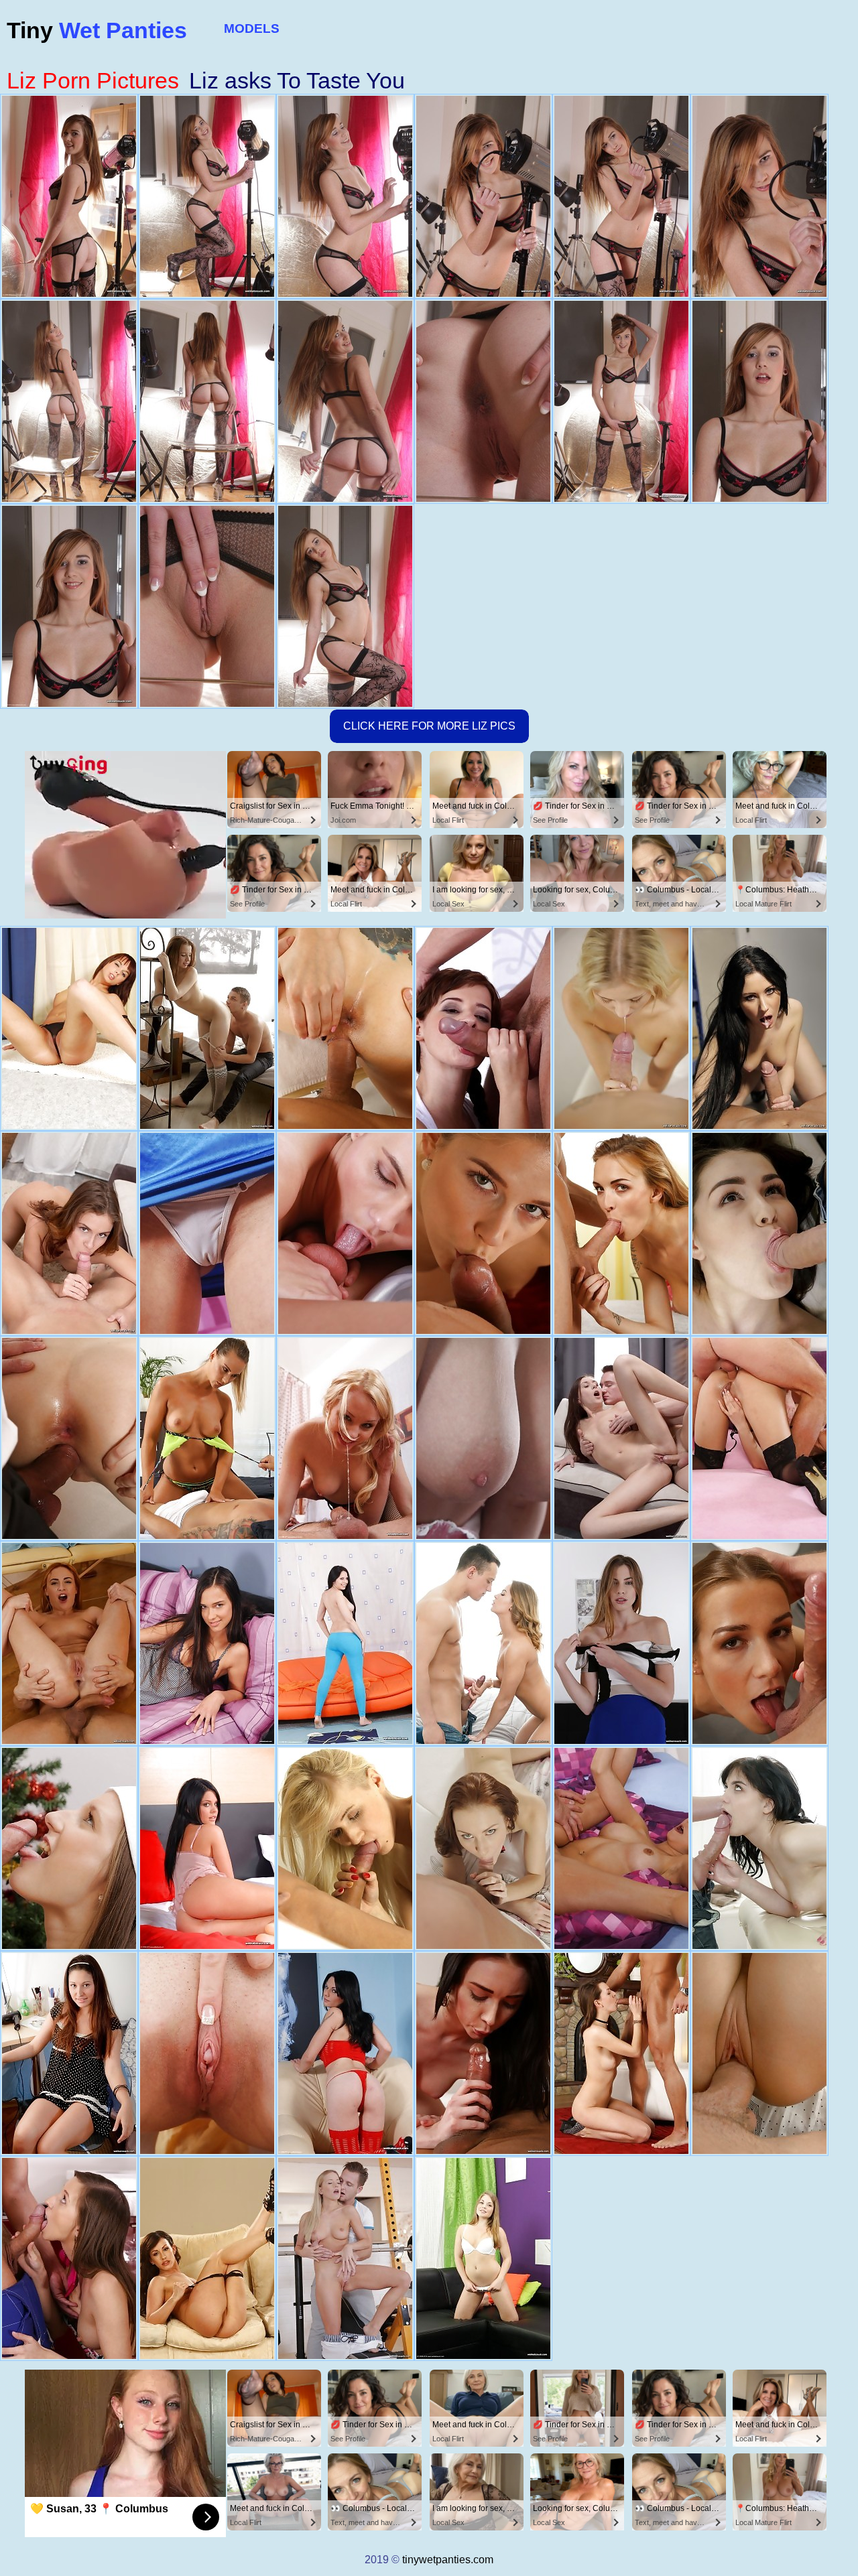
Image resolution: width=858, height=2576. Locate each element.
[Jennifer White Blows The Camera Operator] (207, 2258)
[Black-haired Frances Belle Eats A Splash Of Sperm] (621, 1848)
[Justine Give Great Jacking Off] (69, 1028)
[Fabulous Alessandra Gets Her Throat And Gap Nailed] (483, 2258)
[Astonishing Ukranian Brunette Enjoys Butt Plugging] (759, 1233)
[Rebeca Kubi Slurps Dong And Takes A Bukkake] (621, 2053)
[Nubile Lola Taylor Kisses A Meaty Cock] (345, 1438)
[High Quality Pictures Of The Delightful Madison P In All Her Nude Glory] (207, 1848)
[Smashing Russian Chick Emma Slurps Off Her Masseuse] (759, 1848)
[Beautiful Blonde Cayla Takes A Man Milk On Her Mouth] (621, 1028)
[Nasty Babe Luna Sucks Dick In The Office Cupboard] (759, 1028)
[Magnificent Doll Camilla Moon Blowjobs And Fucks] (345, 1028)
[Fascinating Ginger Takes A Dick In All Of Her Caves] (483, 1848)
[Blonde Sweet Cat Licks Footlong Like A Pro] (483, 1233)
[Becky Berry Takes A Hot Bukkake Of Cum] (69, 1438)
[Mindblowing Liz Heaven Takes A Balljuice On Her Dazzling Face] (483, 2053)
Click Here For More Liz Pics (429, 726)
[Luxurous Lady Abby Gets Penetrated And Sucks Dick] (759, 2053)
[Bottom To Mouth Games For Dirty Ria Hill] (69, 2258)
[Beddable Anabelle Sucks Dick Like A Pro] (483, 1438)
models (252, 28)
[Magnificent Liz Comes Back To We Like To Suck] (759, 1643)
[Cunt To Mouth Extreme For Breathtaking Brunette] (345, 1233)
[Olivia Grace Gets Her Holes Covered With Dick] (207, 1028)
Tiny (97, 30)
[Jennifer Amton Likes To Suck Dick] (69, 1848)
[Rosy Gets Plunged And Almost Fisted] (345, 2053)
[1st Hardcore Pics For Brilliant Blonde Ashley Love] (345, 1848)
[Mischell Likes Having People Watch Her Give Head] (207, 1233)
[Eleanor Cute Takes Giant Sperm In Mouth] (69, 2053)
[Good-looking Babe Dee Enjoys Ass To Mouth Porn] (759, 1438)
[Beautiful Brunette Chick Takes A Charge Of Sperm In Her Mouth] (69, 1233)
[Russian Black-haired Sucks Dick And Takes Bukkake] (621, 1438)
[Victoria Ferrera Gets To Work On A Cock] (483, 1028)
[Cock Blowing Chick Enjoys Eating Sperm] (621, 1643)
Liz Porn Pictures (93, 80)
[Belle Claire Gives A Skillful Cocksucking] (621, 1233)
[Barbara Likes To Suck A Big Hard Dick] (207, 2053)
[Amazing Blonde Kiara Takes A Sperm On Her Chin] (345, 2258)
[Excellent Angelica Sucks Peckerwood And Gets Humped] (483, 1643)
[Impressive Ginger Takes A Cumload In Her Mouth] (69, 1643)
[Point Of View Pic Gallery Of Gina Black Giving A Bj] (345, 1643)
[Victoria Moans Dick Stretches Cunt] (207, 1643)
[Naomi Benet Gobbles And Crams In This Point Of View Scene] (207, 1438)
